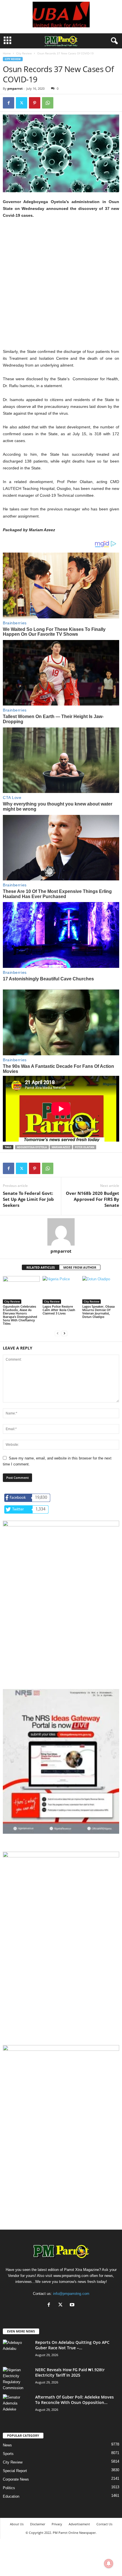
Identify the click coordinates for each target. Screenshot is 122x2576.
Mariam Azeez (61, 1147)
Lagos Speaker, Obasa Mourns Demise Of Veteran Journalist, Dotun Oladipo (98, 1311)
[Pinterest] (35, 103)
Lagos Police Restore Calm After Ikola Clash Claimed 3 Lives (59, 1310)
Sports (8, 2454)
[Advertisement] (61, 287)
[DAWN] (61, 2104)
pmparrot (15, 88)
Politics (9, 2488)
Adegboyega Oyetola (32, 1147)
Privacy (57, 2524)
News (7, 2445)
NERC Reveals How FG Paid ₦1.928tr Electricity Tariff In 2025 (70, 2372)
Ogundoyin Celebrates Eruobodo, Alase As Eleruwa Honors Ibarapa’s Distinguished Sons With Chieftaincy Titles (20, 1315)
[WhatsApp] (48, 103)
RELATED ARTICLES (41, 1267)
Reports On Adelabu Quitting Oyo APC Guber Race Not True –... (72, 2345)
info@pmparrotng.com (71, 2294)
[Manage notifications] (109, 2563)
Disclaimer (38, 2524)
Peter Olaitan (85, 1147)
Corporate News (16, 2479)
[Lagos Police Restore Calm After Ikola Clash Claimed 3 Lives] (61, 1290)
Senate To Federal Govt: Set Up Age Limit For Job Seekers (28, 1199)
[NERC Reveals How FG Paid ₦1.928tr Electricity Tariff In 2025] (17, 2379)
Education (11, 2496)
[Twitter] (22, 103)
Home (7, 53)
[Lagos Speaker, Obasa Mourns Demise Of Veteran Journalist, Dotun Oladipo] (101, 1290)
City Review (24, 53)
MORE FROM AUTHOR (80, 1267)
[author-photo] (61, 1232)
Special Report (15, 2471)
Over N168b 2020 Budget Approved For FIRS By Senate (92, 1199)
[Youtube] (73, 2305)
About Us (17, 2524)
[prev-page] (58, 1333)
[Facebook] (9, 103)
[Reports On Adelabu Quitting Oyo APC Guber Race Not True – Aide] (17, 2350)
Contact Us (104, 2524)
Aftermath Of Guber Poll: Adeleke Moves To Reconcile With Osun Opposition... (74, 2400)
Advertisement (79, 2524)
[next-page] (64, 1333)
